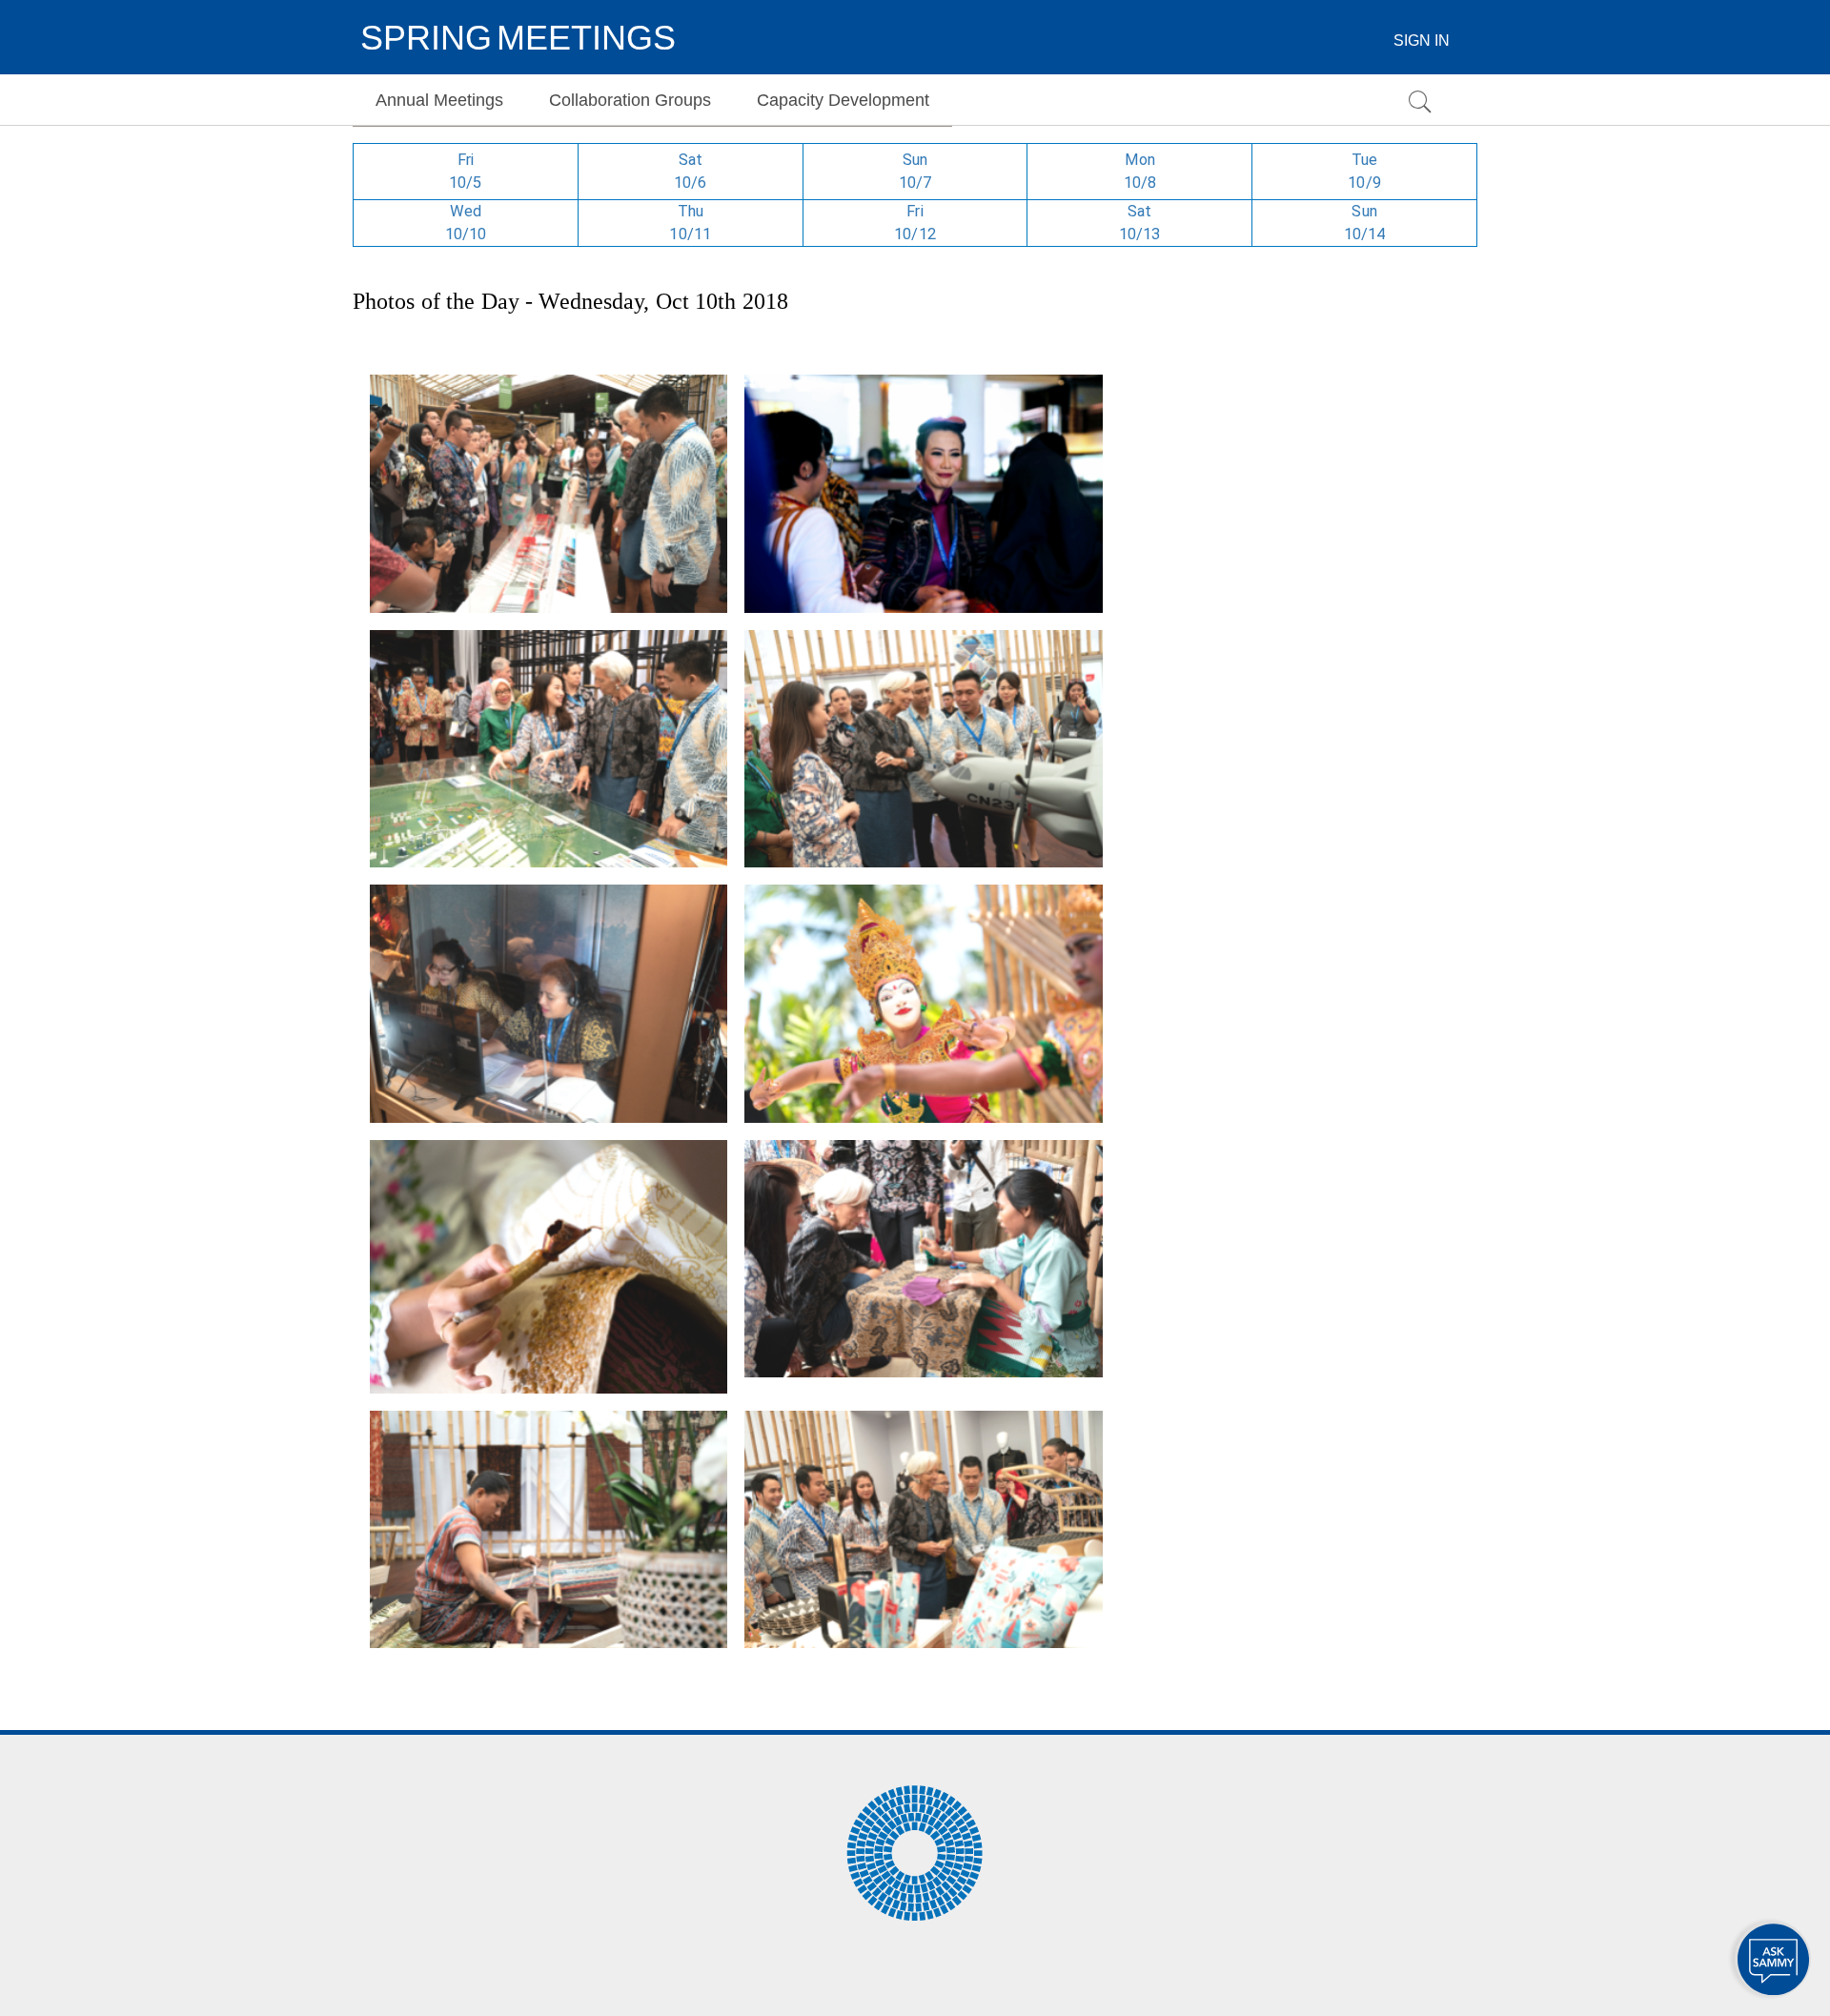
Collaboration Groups (630, 100)
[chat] (1773, 1959)
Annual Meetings (439, 100)
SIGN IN (1422, 41)
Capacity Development (843, 100)
